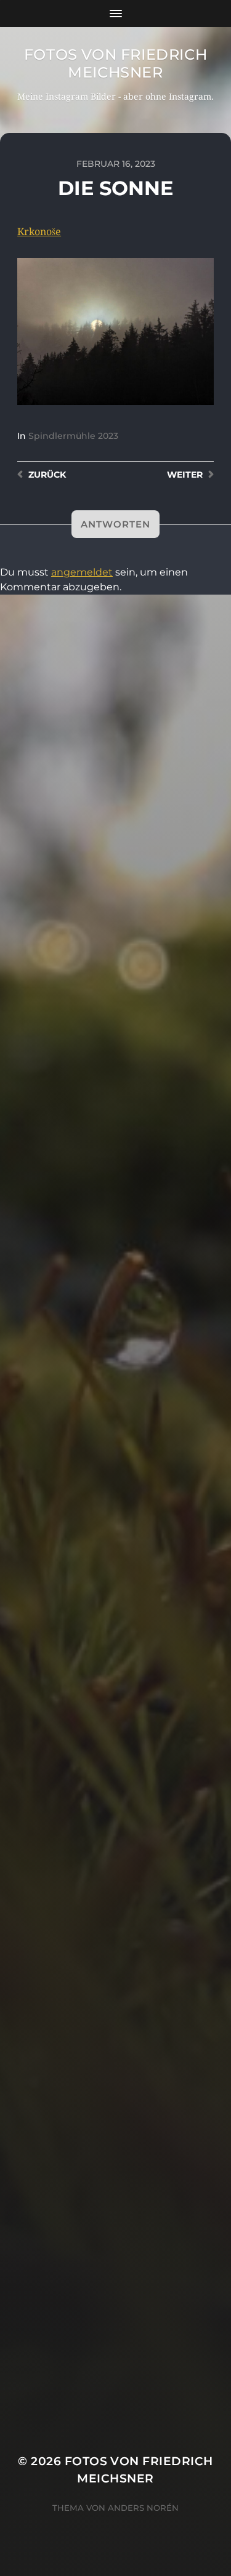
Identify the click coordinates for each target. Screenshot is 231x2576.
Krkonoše (39, 232)
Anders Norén (143, 2508)
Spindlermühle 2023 (73, 436)
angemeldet (82, 572)
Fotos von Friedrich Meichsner (115, 63)
